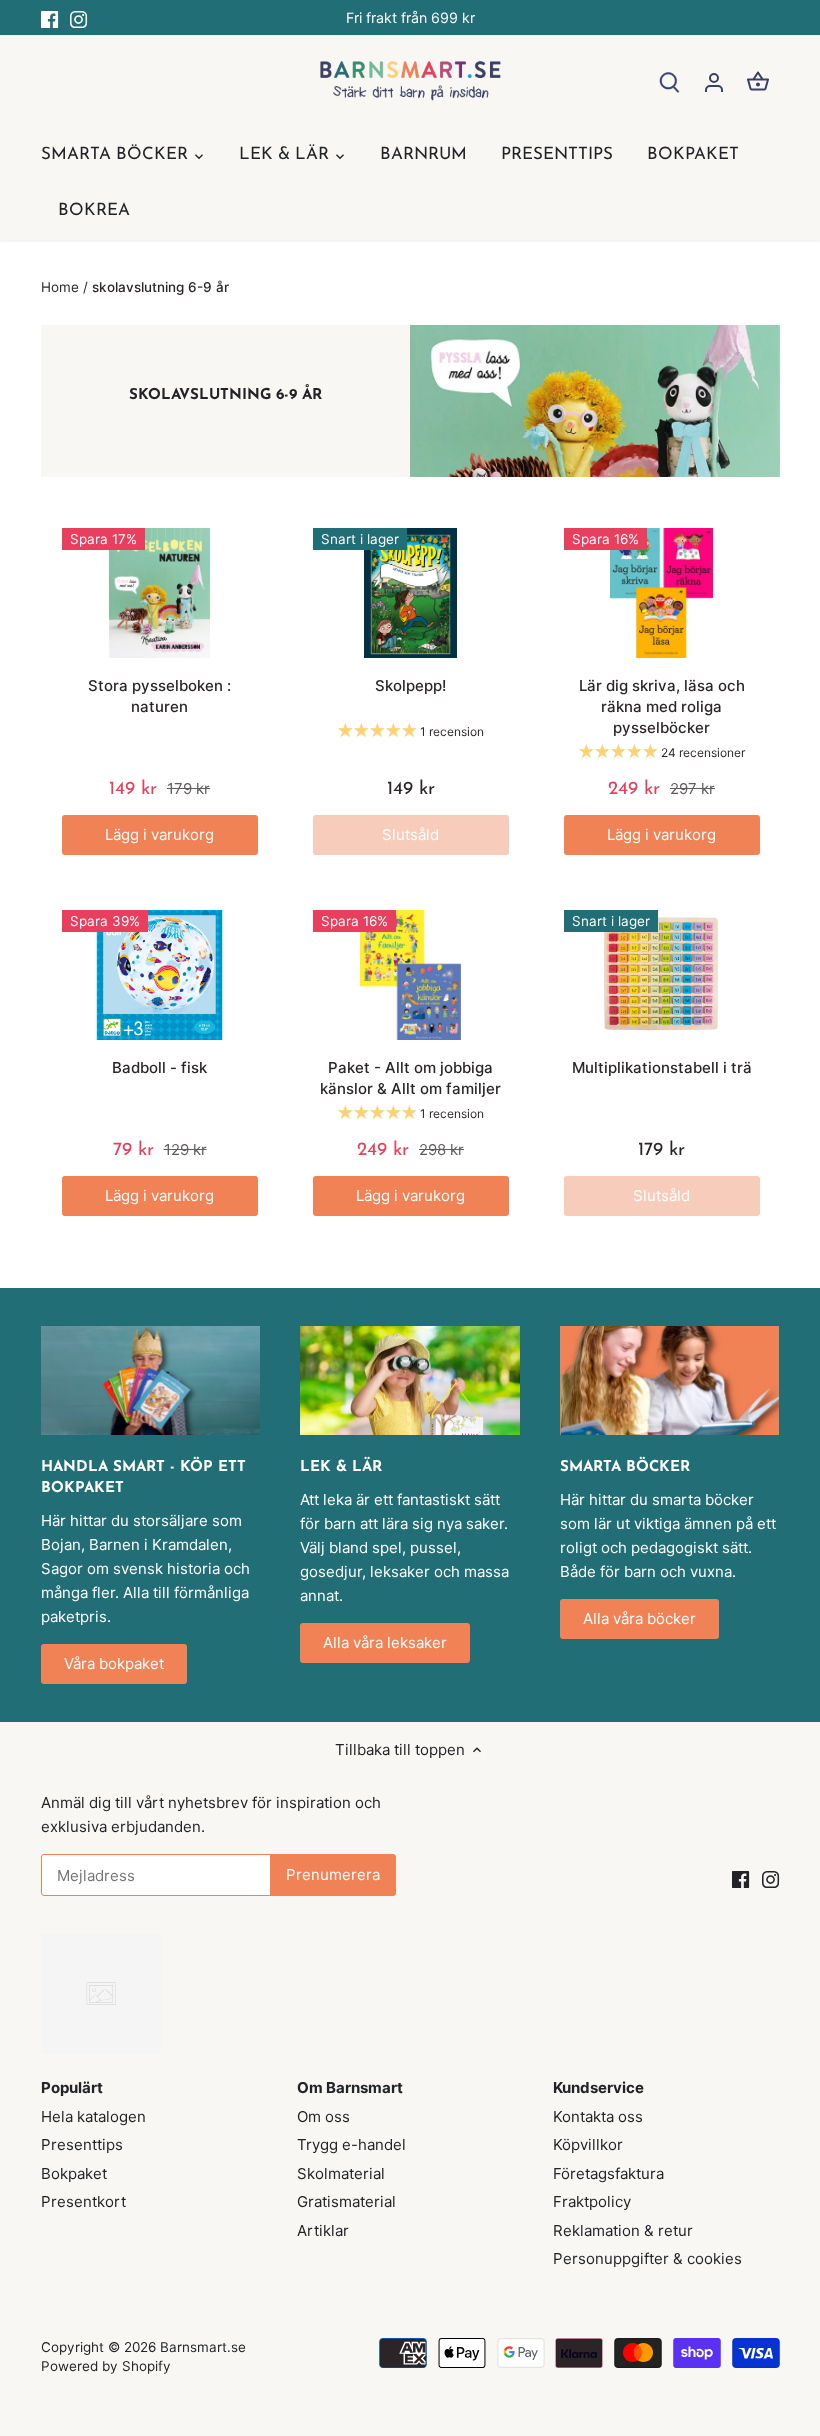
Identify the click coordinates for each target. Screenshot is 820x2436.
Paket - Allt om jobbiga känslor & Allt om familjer (410, 1078)
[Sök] (670, 81)
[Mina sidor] (714, 81)
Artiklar (323, 2230)
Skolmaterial (341, 2173)
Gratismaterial (346, 2201)
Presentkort (83, 2201)
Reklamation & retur (623, 2230)
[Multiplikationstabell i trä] (662, 975)
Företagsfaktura (608, 2173)
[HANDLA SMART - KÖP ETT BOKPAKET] (150, 1380)
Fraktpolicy (592, 2201)
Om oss (323, 2116)
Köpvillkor (588, 2144)
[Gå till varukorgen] (758, 81)
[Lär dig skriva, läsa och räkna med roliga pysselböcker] (662, 593)
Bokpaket (74, 2173)
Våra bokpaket (114, 1663)
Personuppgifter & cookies (647, 2258)
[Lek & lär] (409, 1380)
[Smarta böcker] (669, 1380)
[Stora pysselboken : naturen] (160, 593)
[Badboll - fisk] (160, 975)
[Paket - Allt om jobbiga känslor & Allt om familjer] (411, 975)
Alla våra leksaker (385, 1642)
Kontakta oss (598, 2116)
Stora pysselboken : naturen (159, 696)
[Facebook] (49, 17)
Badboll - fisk (159, 1067)
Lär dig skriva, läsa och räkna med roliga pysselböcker (662, 706)
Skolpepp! (410, 685)
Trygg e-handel (351, 2144)
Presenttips (82, 2144)
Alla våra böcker (639, 1618)
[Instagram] (78, 17)
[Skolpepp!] (411, 593)
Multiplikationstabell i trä (662, 1067)
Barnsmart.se (203, 2347)
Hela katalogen (93, 2116)
